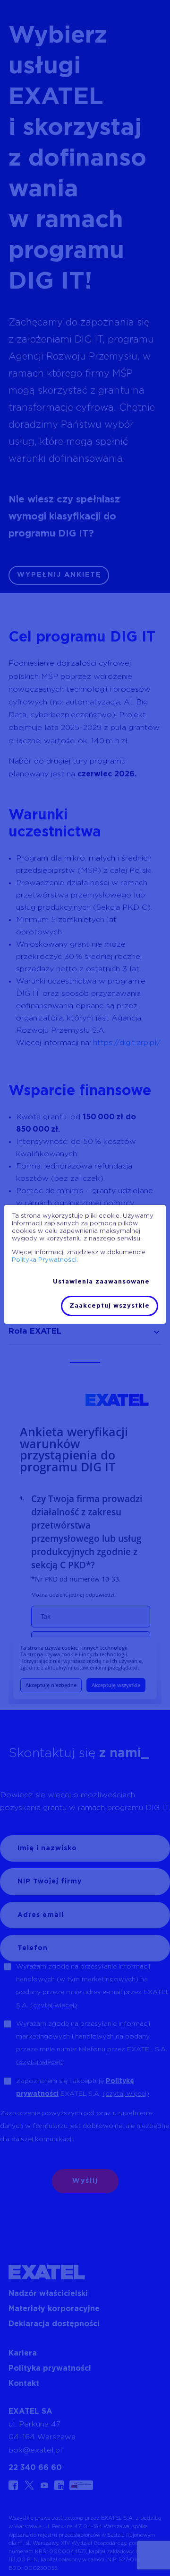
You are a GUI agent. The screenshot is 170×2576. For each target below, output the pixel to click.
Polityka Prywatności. (45, 1260)
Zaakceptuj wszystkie (110, 1306)
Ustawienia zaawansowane (101, 1282)
